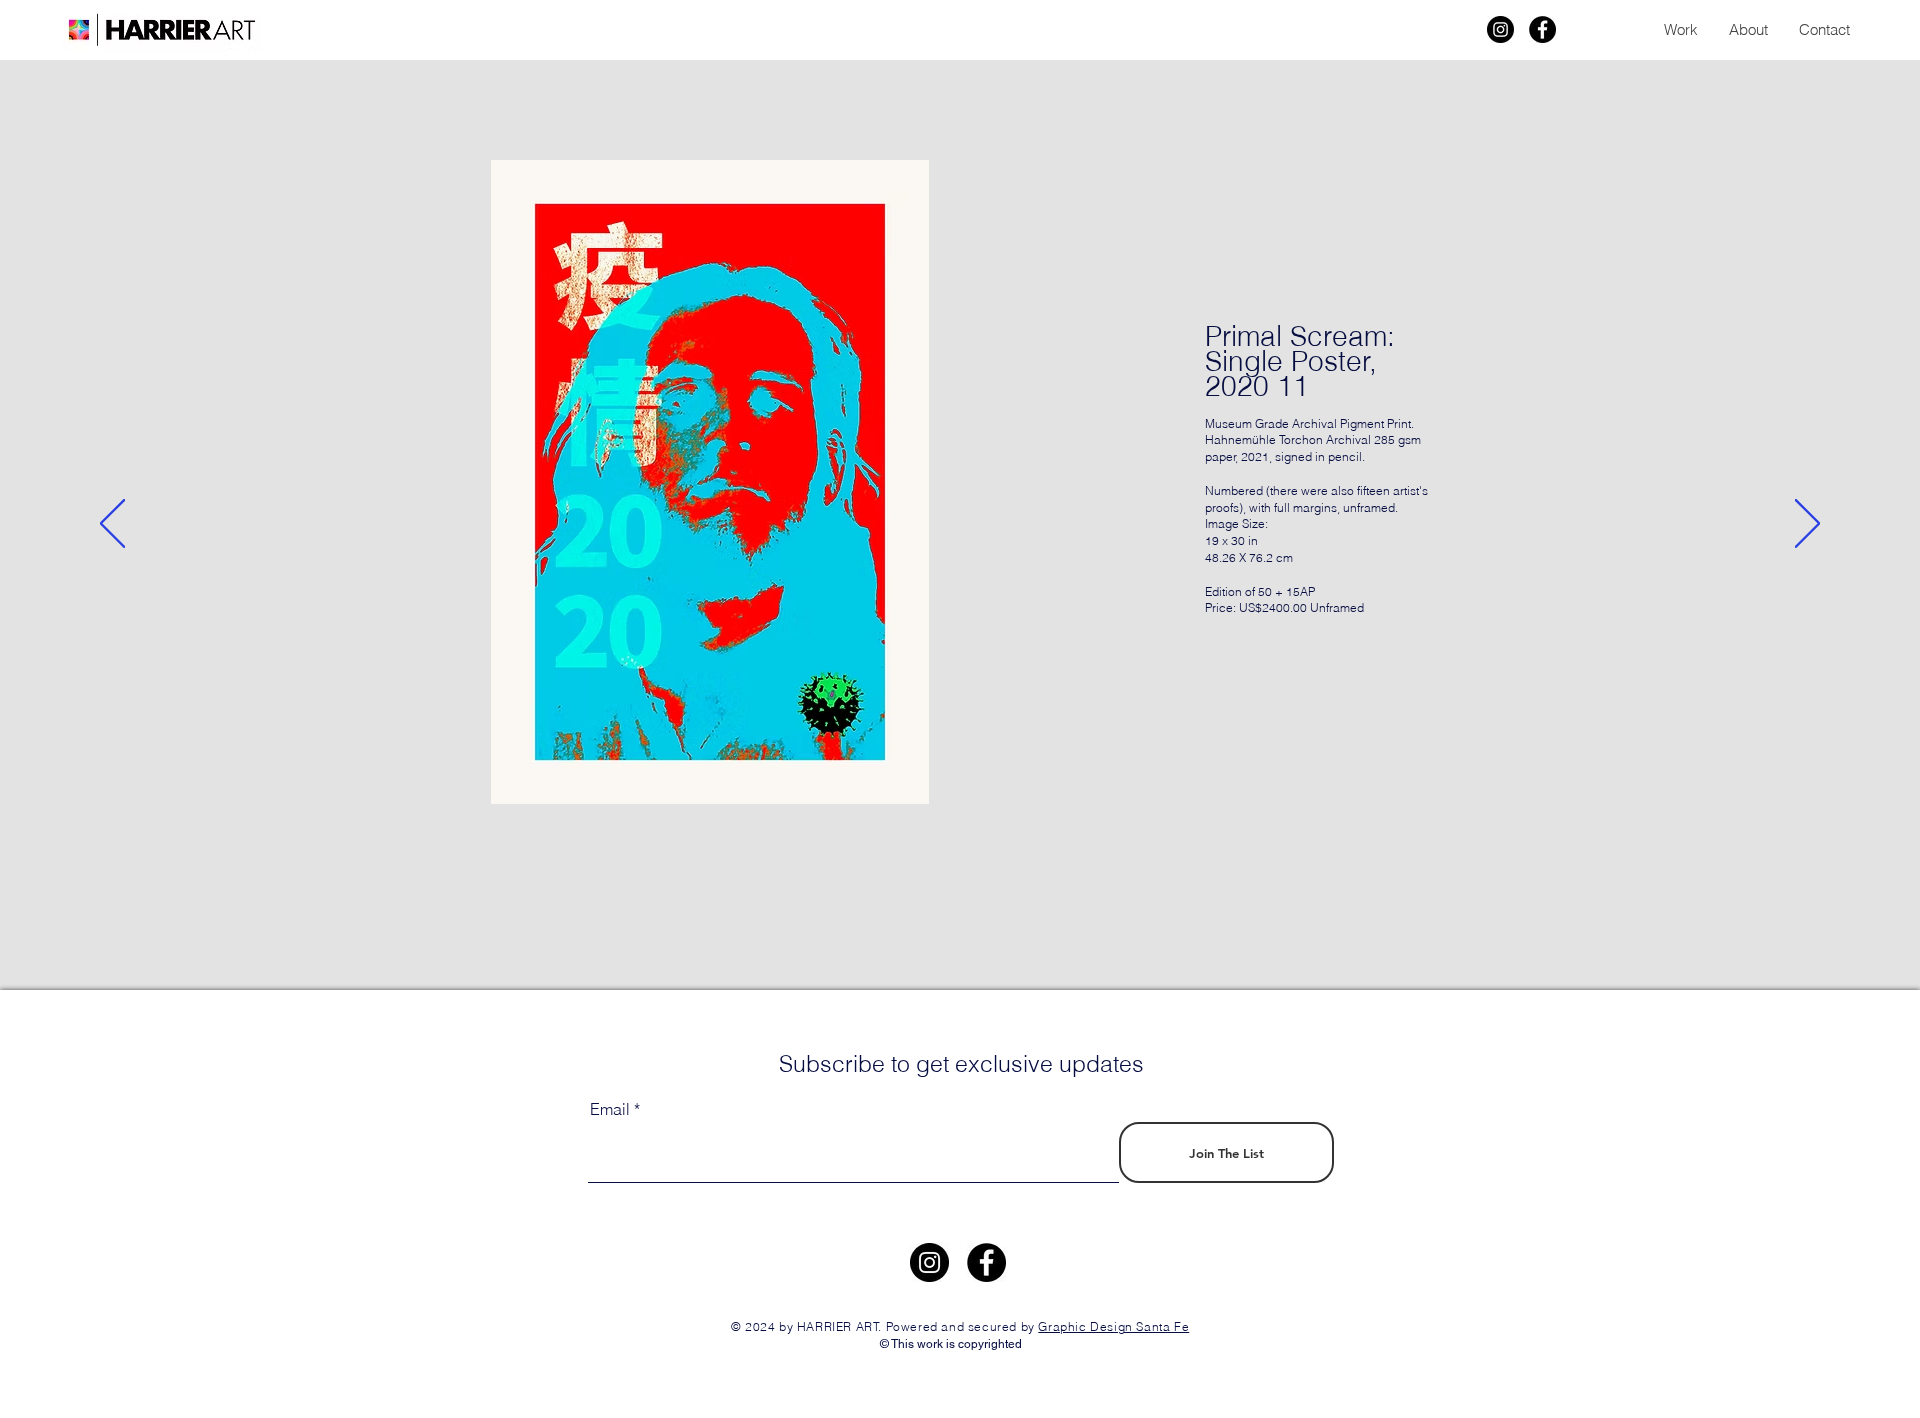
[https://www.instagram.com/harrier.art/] (929, 1262)
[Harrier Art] (1500, 29)
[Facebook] (1542, 29)
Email (610, 1109)
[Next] (1807, 525)
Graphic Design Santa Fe (1113, 1326)
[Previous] (112, 525)
